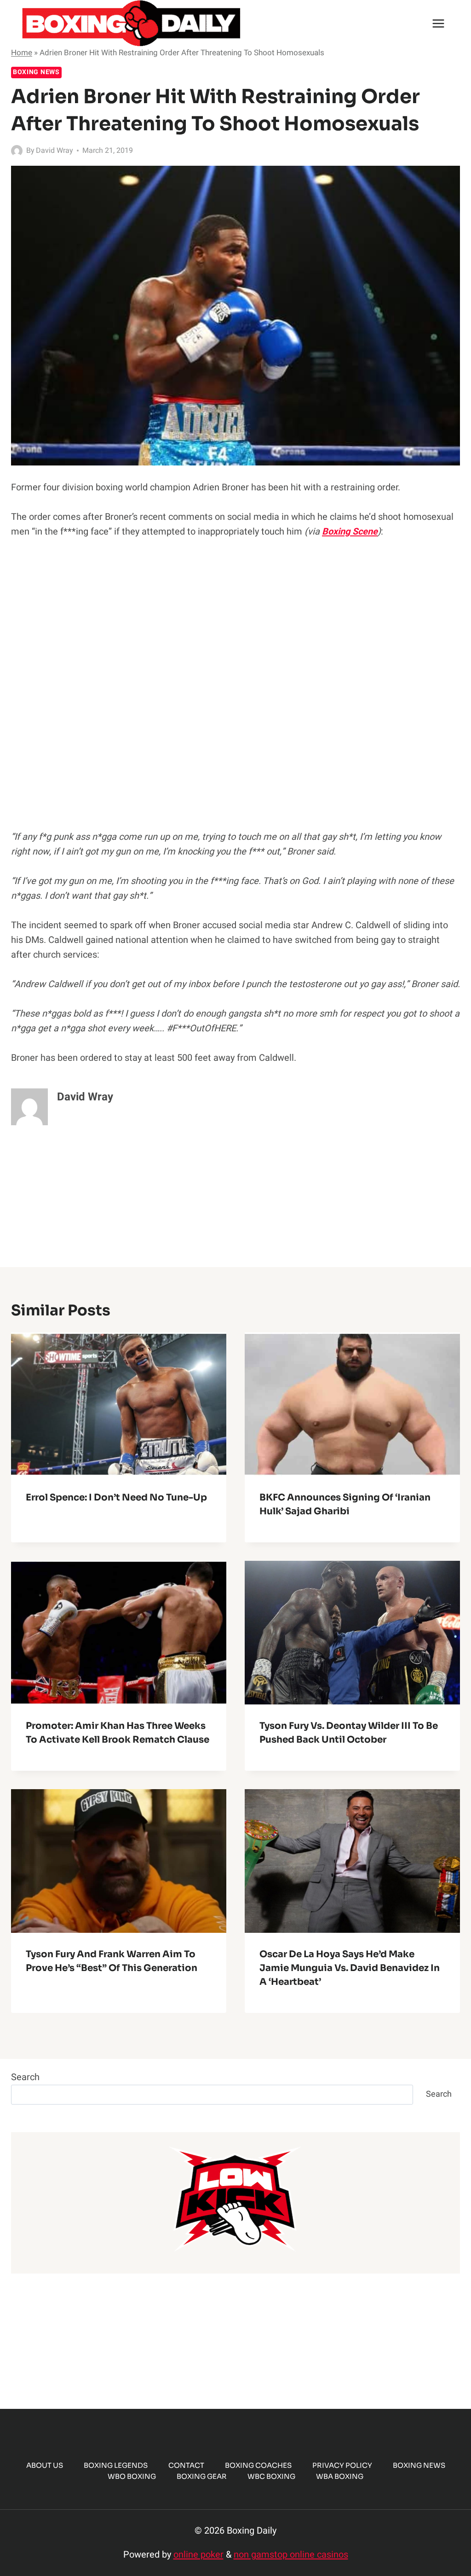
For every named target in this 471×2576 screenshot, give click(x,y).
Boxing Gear (202, 2476)
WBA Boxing (340, 2476)
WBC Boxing (271, 2476)
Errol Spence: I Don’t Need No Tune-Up (116, 1497)
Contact (186, 2465)
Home (22, 53)
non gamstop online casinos (291, 2555)
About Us (45, 2465)
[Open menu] (438, 23)
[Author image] (17, 151)
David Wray (55, 151)
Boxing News (36, 72)
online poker (198, 2555)
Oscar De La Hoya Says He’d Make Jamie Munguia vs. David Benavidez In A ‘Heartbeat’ (350, 1968)
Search (25, 2077)
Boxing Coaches (258, 2465)
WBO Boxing (132, 2476)
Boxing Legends (116, 2465)
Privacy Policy (342, 2465)
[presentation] (119, 1404)
